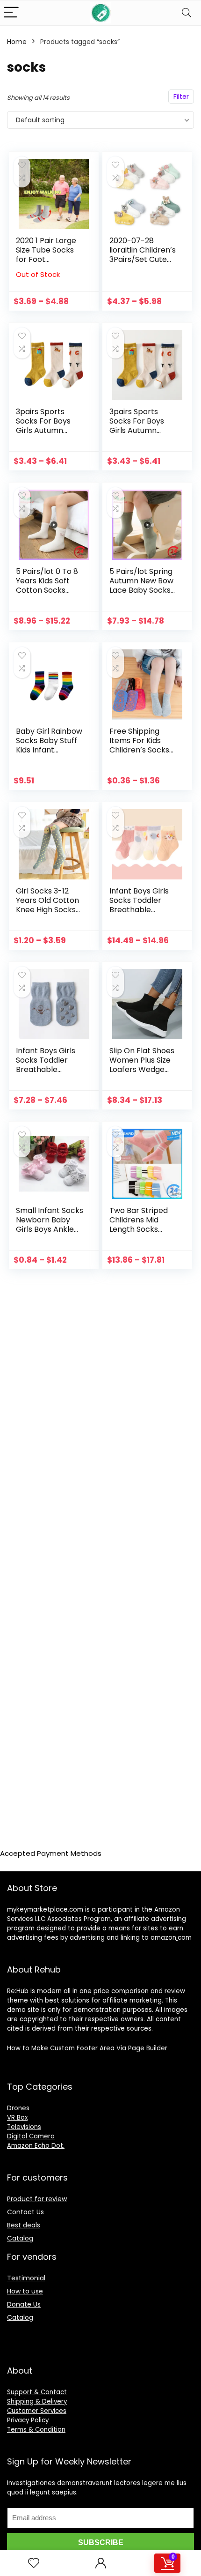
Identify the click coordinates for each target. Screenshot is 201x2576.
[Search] (187, 13)
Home (17, 42)
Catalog (20, 2238)
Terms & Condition (36, 2430)
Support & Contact (37, 2392)
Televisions (24, 2127)
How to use (25, 2291)
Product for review (37, 2199)
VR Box (17, 2118)
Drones (18, 2108)
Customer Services (37, 2411)
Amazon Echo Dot (35, 2146)
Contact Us (25, 2212)
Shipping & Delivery (37, 2401)
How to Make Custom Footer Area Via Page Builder (87, 2048)
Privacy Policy (28, 2420)
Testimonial (26, 2278)
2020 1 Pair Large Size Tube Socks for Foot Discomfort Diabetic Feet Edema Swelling (46, 264)
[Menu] (11, 13)
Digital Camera (31, 2136)
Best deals (24, 2225)
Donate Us (24, 2304)
